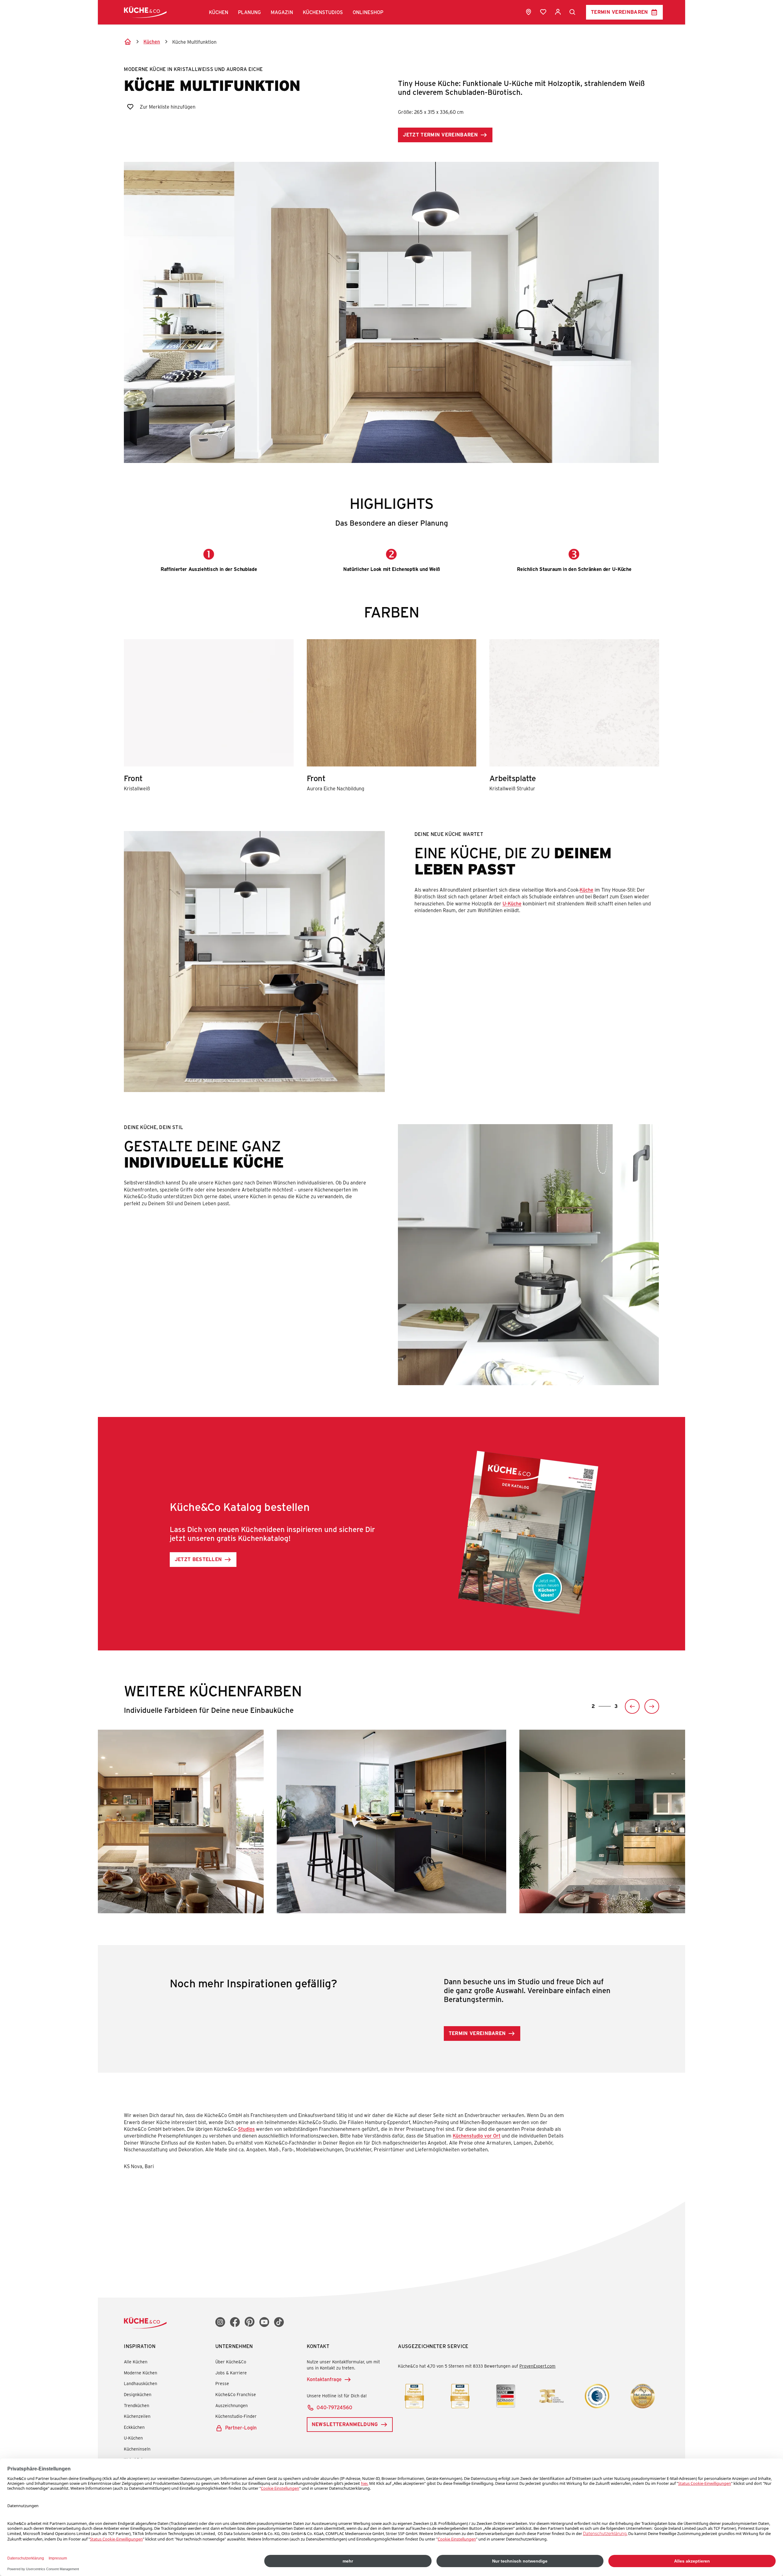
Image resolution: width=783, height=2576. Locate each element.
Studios (246, 2129)
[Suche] (573, 12)
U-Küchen (133, 2438)
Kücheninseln (137, 2449)
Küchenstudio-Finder (236, 2416)
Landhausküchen (141, 2383)
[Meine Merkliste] (543, 12)
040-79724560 (334, 2407)
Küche (586, 890)
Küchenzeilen (137, 2416)
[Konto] (558, 12)
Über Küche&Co (231, 2362)
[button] (219, 12)
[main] (391, 1113)
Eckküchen (134, 2427)
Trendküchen (137, 2405)
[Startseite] (128, 42)
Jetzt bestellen (198, 1559)
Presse (222, 2383)
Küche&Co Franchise (236, 2394)
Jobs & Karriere (231, 2373)
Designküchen (138, 2394)
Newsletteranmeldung (345, 2424)
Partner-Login (241, 2427)
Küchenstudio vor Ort (477, 2136)
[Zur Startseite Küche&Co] (145, 12)
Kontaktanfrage (324, 2379)
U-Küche (512, 903)
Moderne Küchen (141, 2373)
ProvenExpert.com (537, 2366)
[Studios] (529, 12)
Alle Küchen (136, 2362)
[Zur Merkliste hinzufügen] (130, 107)
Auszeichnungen (232, 2405)
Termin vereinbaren (620, 12)
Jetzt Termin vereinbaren (440, 134)
